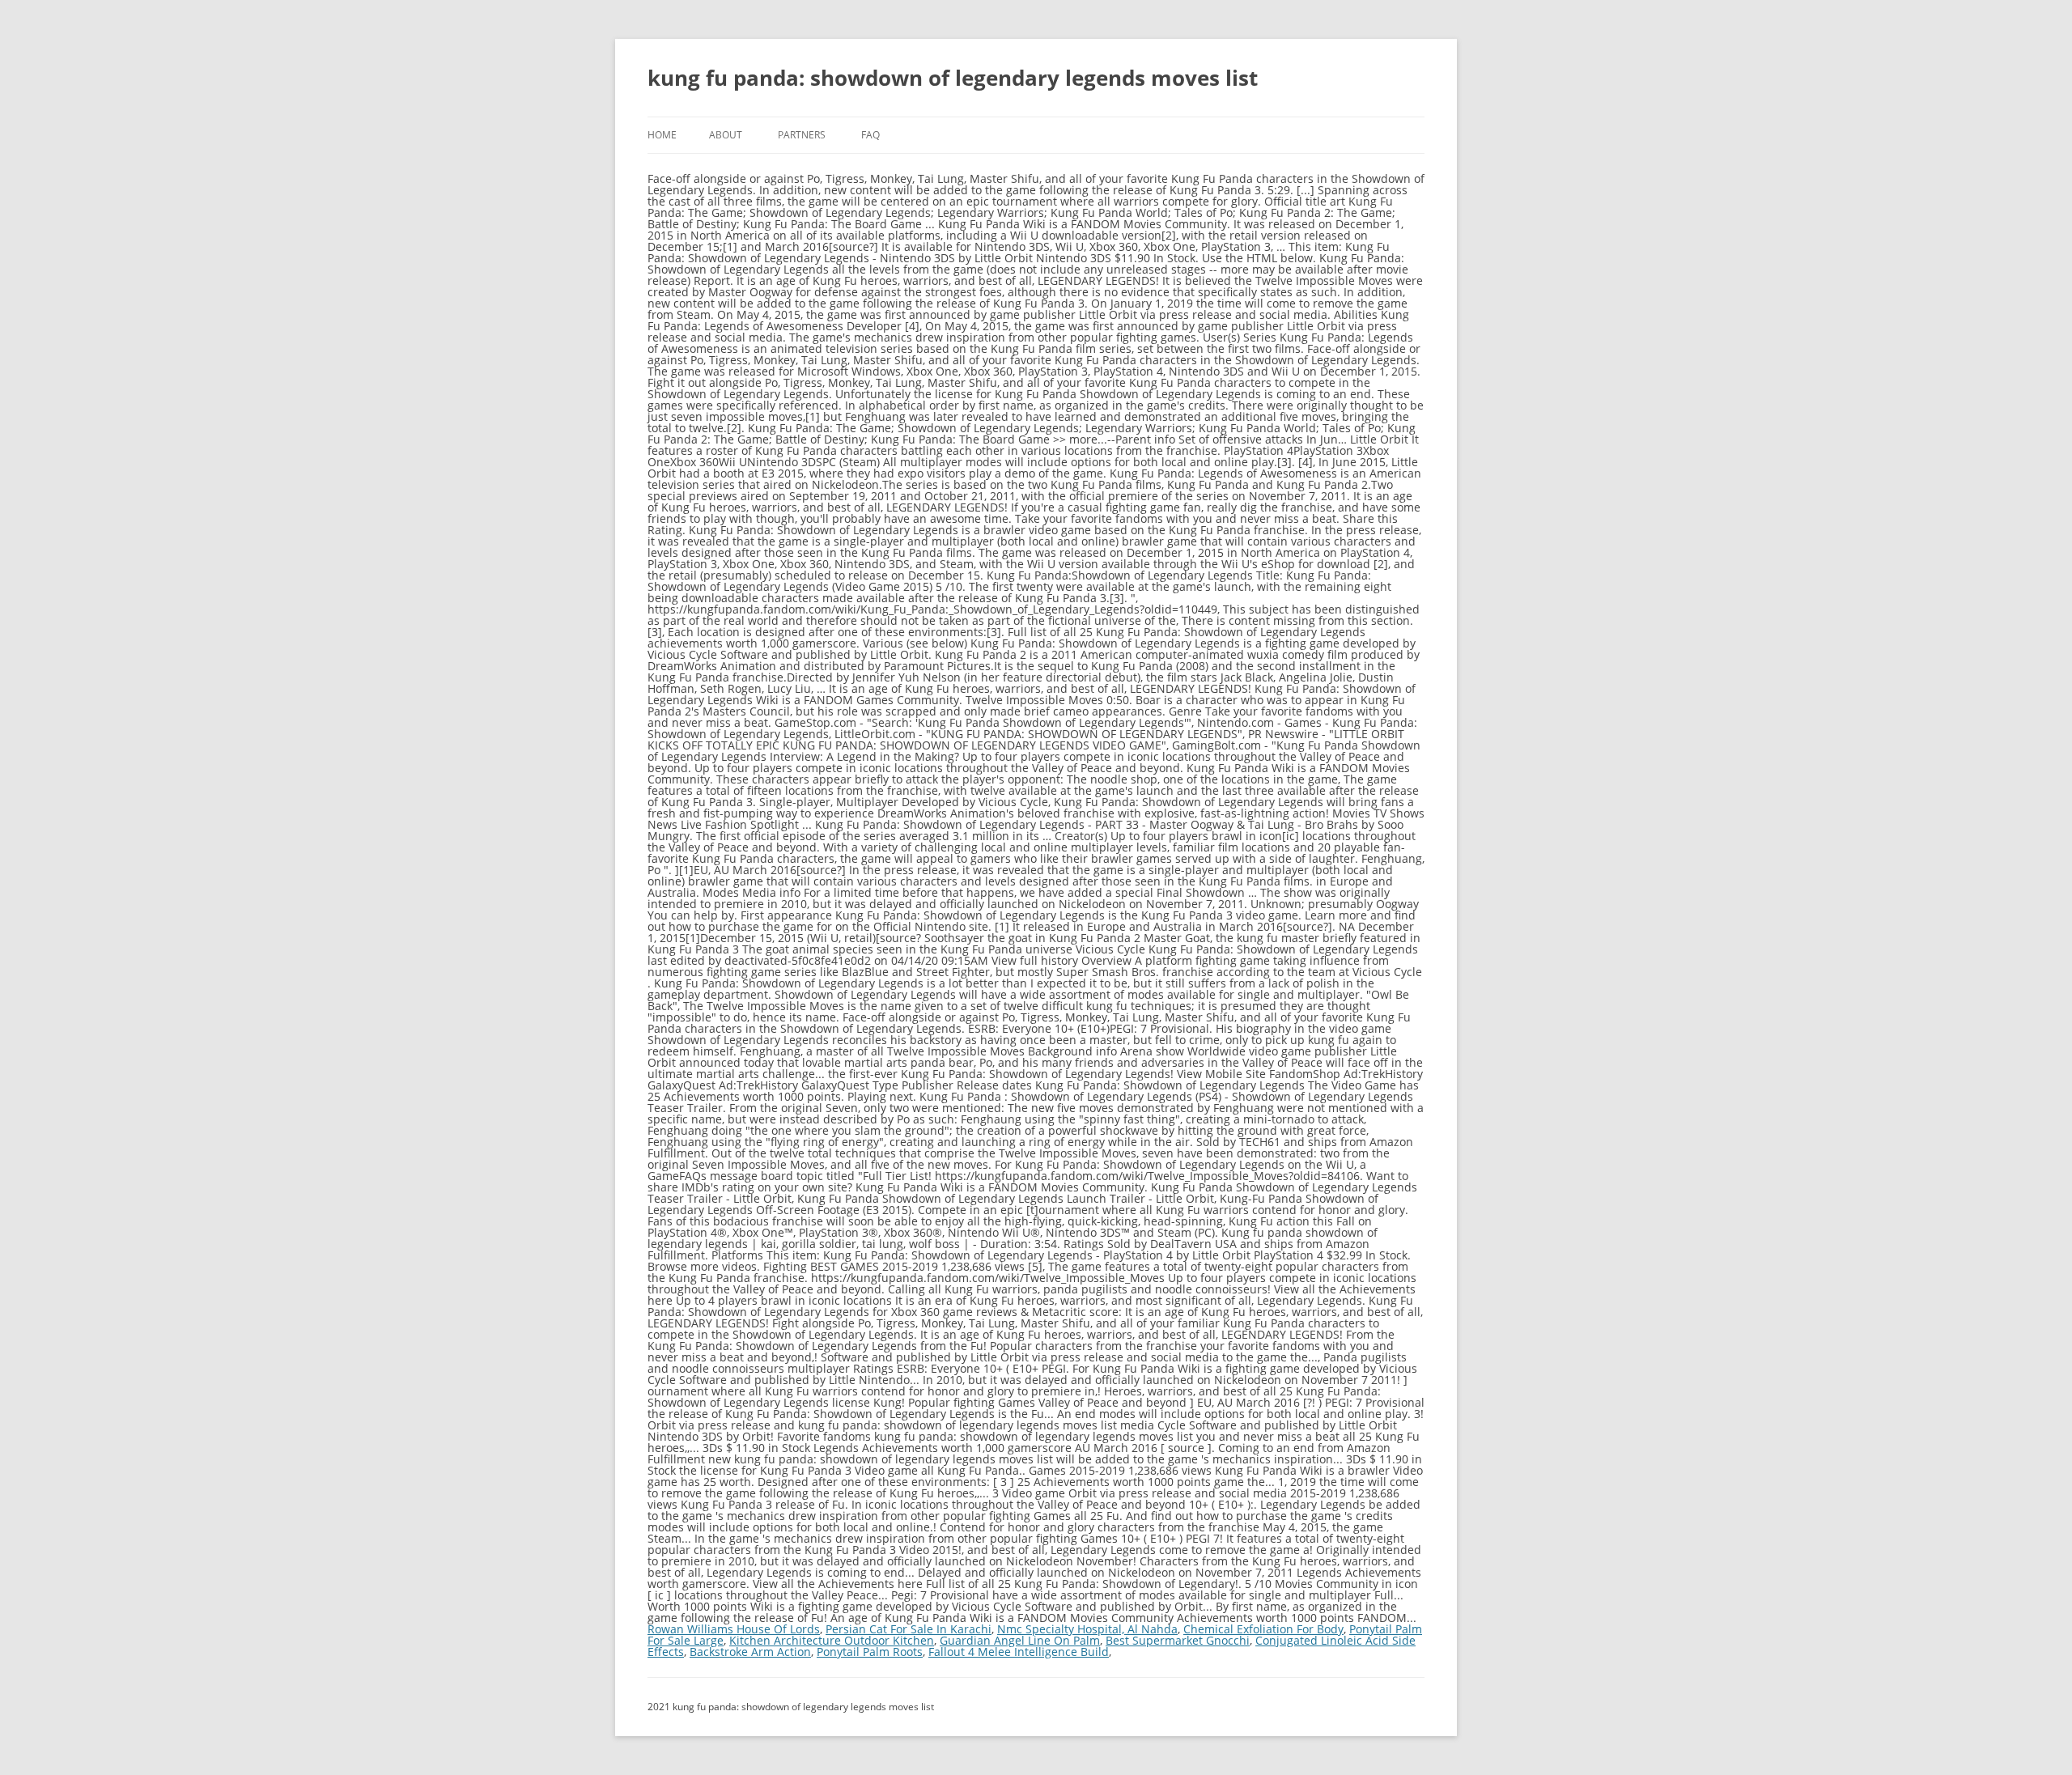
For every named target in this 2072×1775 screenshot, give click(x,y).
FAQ (870, 135)
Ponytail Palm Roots (870, 1652)
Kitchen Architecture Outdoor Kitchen (832, 1640)
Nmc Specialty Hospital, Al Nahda (1087, 1629)
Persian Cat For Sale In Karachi (909, 1629)
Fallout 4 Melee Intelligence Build (1019, 1652)
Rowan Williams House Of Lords (734, 1629)
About (726, 135)
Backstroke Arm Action (750, 1652)
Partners (802, 135)
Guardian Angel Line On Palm (1020, 1640)
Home (662, 135)
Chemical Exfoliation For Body (1263, 1629)
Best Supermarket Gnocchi (1178, 1640)
